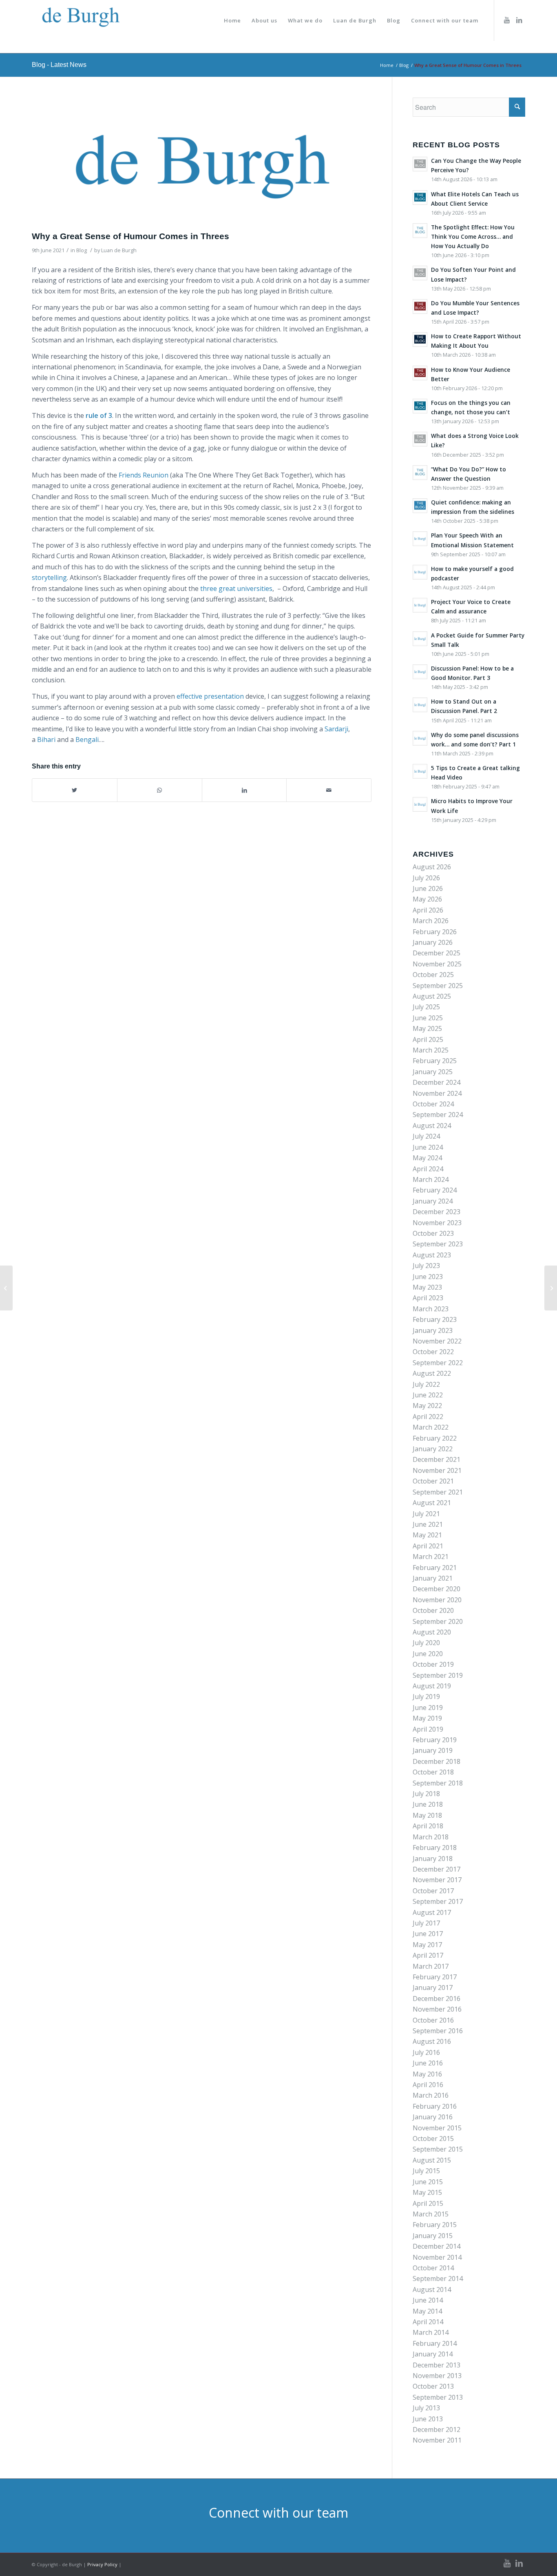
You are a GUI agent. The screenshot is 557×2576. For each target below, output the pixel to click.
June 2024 (428, 1147)
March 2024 (431, 1179)
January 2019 (433, 1750)
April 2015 (428, 2203)
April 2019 (428, 1729)
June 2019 (428, 1708)
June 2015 (428, 2182)
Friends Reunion (144, 475)
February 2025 (435, 1061)
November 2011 (437, 2440)
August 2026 (432, 867)
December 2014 (437, 2246)
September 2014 (438, 2278)
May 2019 (427, 1718)
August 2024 (432, 1126)
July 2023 (426, 1266)
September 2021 (438, 1492)
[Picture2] (202, 162)
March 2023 (431, 1309)
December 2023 (437, 1212)
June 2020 (428, 1654)
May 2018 (427, 1815)
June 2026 (428, 888)
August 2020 (432, 1632)
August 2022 (432, 1373)
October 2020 (433, 1610)
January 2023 (433, 1330)
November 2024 (437, 1093)
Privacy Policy (102, 2564)
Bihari (46, 739)
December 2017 (437, 1869)
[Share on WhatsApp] (160, 790)
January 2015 (433, 2236)
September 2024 (438, 1115)
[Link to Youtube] (507, 20)
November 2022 (437, 1341)
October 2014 (433, 2268)
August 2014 (432, 2290)
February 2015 (435, 2225)
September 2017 (438, 1901)
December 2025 (437, 953)
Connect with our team (278, 2513)
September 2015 (438, 2149)
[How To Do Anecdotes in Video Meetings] (6, 1288)
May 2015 (427, 2192)
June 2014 (428, 2300)
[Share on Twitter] (75, 790)
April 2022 (428, 1417)
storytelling (49, 577)
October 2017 (433, 1891)
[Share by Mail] (329, 790)
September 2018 (438, 1783)
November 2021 (437, 1470)
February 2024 (435, 1190)
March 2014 (431, 2332)
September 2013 (438, 2397)
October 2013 (433, 2386)
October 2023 (433, 1233)
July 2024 (426, 1136)
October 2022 (433, 1352)
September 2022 (438, 1363)
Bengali (87, 739)
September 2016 (438, 2031)
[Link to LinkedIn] (519, 20)
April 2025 (428, 1039)
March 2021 (431, 1557)
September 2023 (438, 1244)
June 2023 (428, 1277)
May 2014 (427, 2311)
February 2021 (435, 1568)
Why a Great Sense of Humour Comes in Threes (130, 236)
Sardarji (336, 729)
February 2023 (435, 1319)
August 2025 (432, 996)
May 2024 (427, 1158)
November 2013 (437, 2376)
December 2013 (437, 2365)
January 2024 (433, 1201)
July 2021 (426, 1514)
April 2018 (428, 1826)
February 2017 (435, 1977)
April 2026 (428, 910)
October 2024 (433, 1104)
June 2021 (428, 1524)
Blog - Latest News (59, 65)
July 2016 (426, 2052)
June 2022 (428, 1395)
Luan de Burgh (119, 250)
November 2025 (437, 964)
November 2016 (437, 2009)
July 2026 (426, 878)
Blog (82, 250)
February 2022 (435, 1438)
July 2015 (426, 2171)
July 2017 (426, 1923)
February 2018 (435, 1848)
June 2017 (428, 1934)
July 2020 (426, 1643)
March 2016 (431, 2095)
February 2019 (435, 1740)
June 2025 (428, 1018)
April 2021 (428, 1546)
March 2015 (431, 2214)
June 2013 (428, 2419)
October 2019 (433, 1664)
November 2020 (437, 1600)
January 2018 (433, 1859)
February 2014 (435, 2343)
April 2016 (428, 2085)
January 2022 (433, 1449)
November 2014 (437, 2257)
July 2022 (426, 1384)
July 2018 (426, 1794)
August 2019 (432, 1686)
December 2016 (437, 1999)
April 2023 (428, 1298)
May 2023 (427, 1287)
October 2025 (433, 975)
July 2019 (426, 1697)
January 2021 (433, 1578)
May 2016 (427, 2074)
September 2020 (438, 1621)
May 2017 (427, 1945)
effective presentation (210, 696)
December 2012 (437, 2429)
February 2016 (435, 2106)
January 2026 (433, 942)
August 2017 (432, 1912)
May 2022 (427, 1406)
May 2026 (427, 899)
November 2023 (437, 1223)
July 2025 (426, 1007)
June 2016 (428, 2063)
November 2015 (437, 2128)
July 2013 (426, 2408)
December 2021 (437, 1459)
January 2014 (433, 2354)
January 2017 (433, 1988)
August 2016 (432, 2041)
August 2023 (432, 1255)
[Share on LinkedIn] (244, 790)
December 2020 (437, 1589)
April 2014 (428, 2322)
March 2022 (431, 1427)
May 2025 (427, 1028)
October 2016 (433, 2020)
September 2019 (438, 1675)
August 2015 (432, 2160)
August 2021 (432, 1503)
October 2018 (433, 1772)
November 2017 (437, 1880)
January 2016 (433, 2117)
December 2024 (437, 1082)
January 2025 (433, 1072)
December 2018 (437, 1761)
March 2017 (431, 1966)
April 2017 (428, 1955)
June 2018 (428, 1804)
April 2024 (428, 1169)
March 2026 (431, 921)
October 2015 (433, 2139)
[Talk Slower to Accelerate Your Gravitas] (551, 1288)
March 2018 (431, 1837)
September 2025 (438, 986)
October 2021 (433, 1481)
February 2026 (435, 932)
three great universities (236, 588)
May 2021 (427, 1535)
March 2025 (431, 1050)
